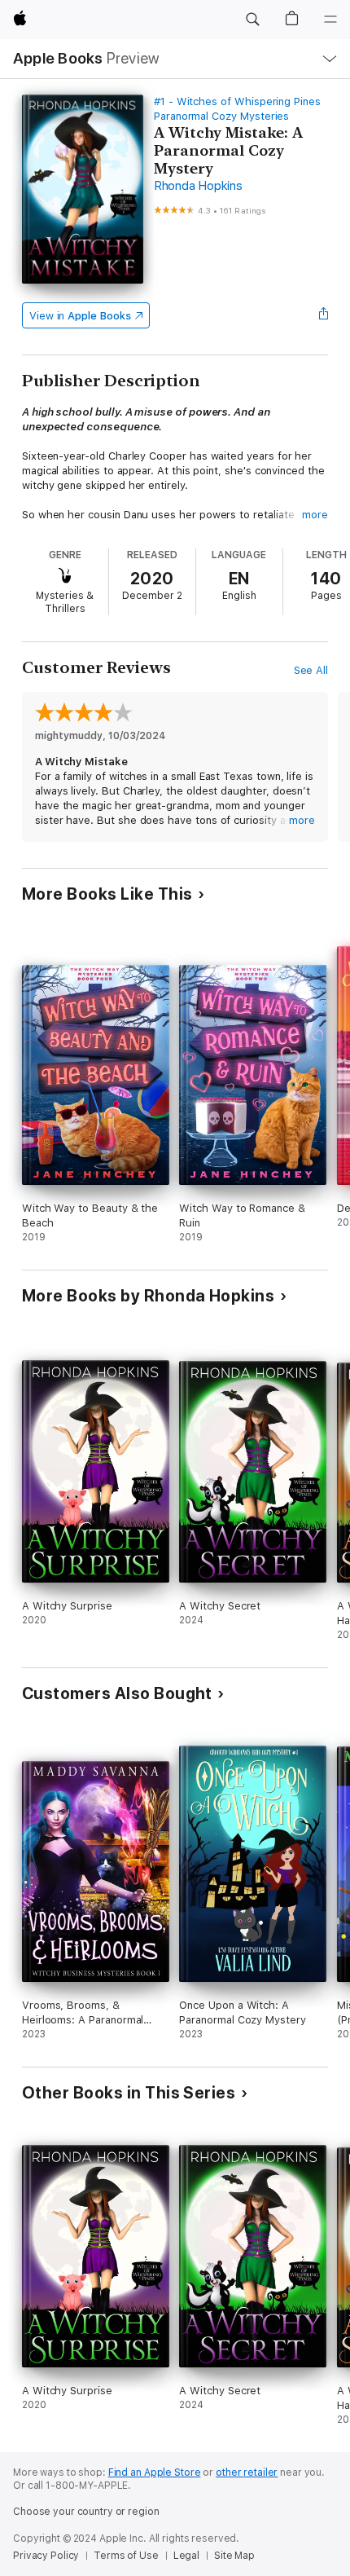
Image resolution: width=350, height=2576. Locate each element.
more (315, 515)
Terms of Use (126, 2556)
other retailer (247, 2473)
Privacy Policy (46, 2556)
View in (80, 316)
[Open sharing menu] (323, 315)
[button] (252, 20)
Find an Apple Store (155, 2473)
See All (311, 670)
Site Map (234, 2556)
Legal (186, 2556)
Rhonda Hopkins (198, 186)
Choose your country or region (86, 2512)
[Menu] (330, 20)
